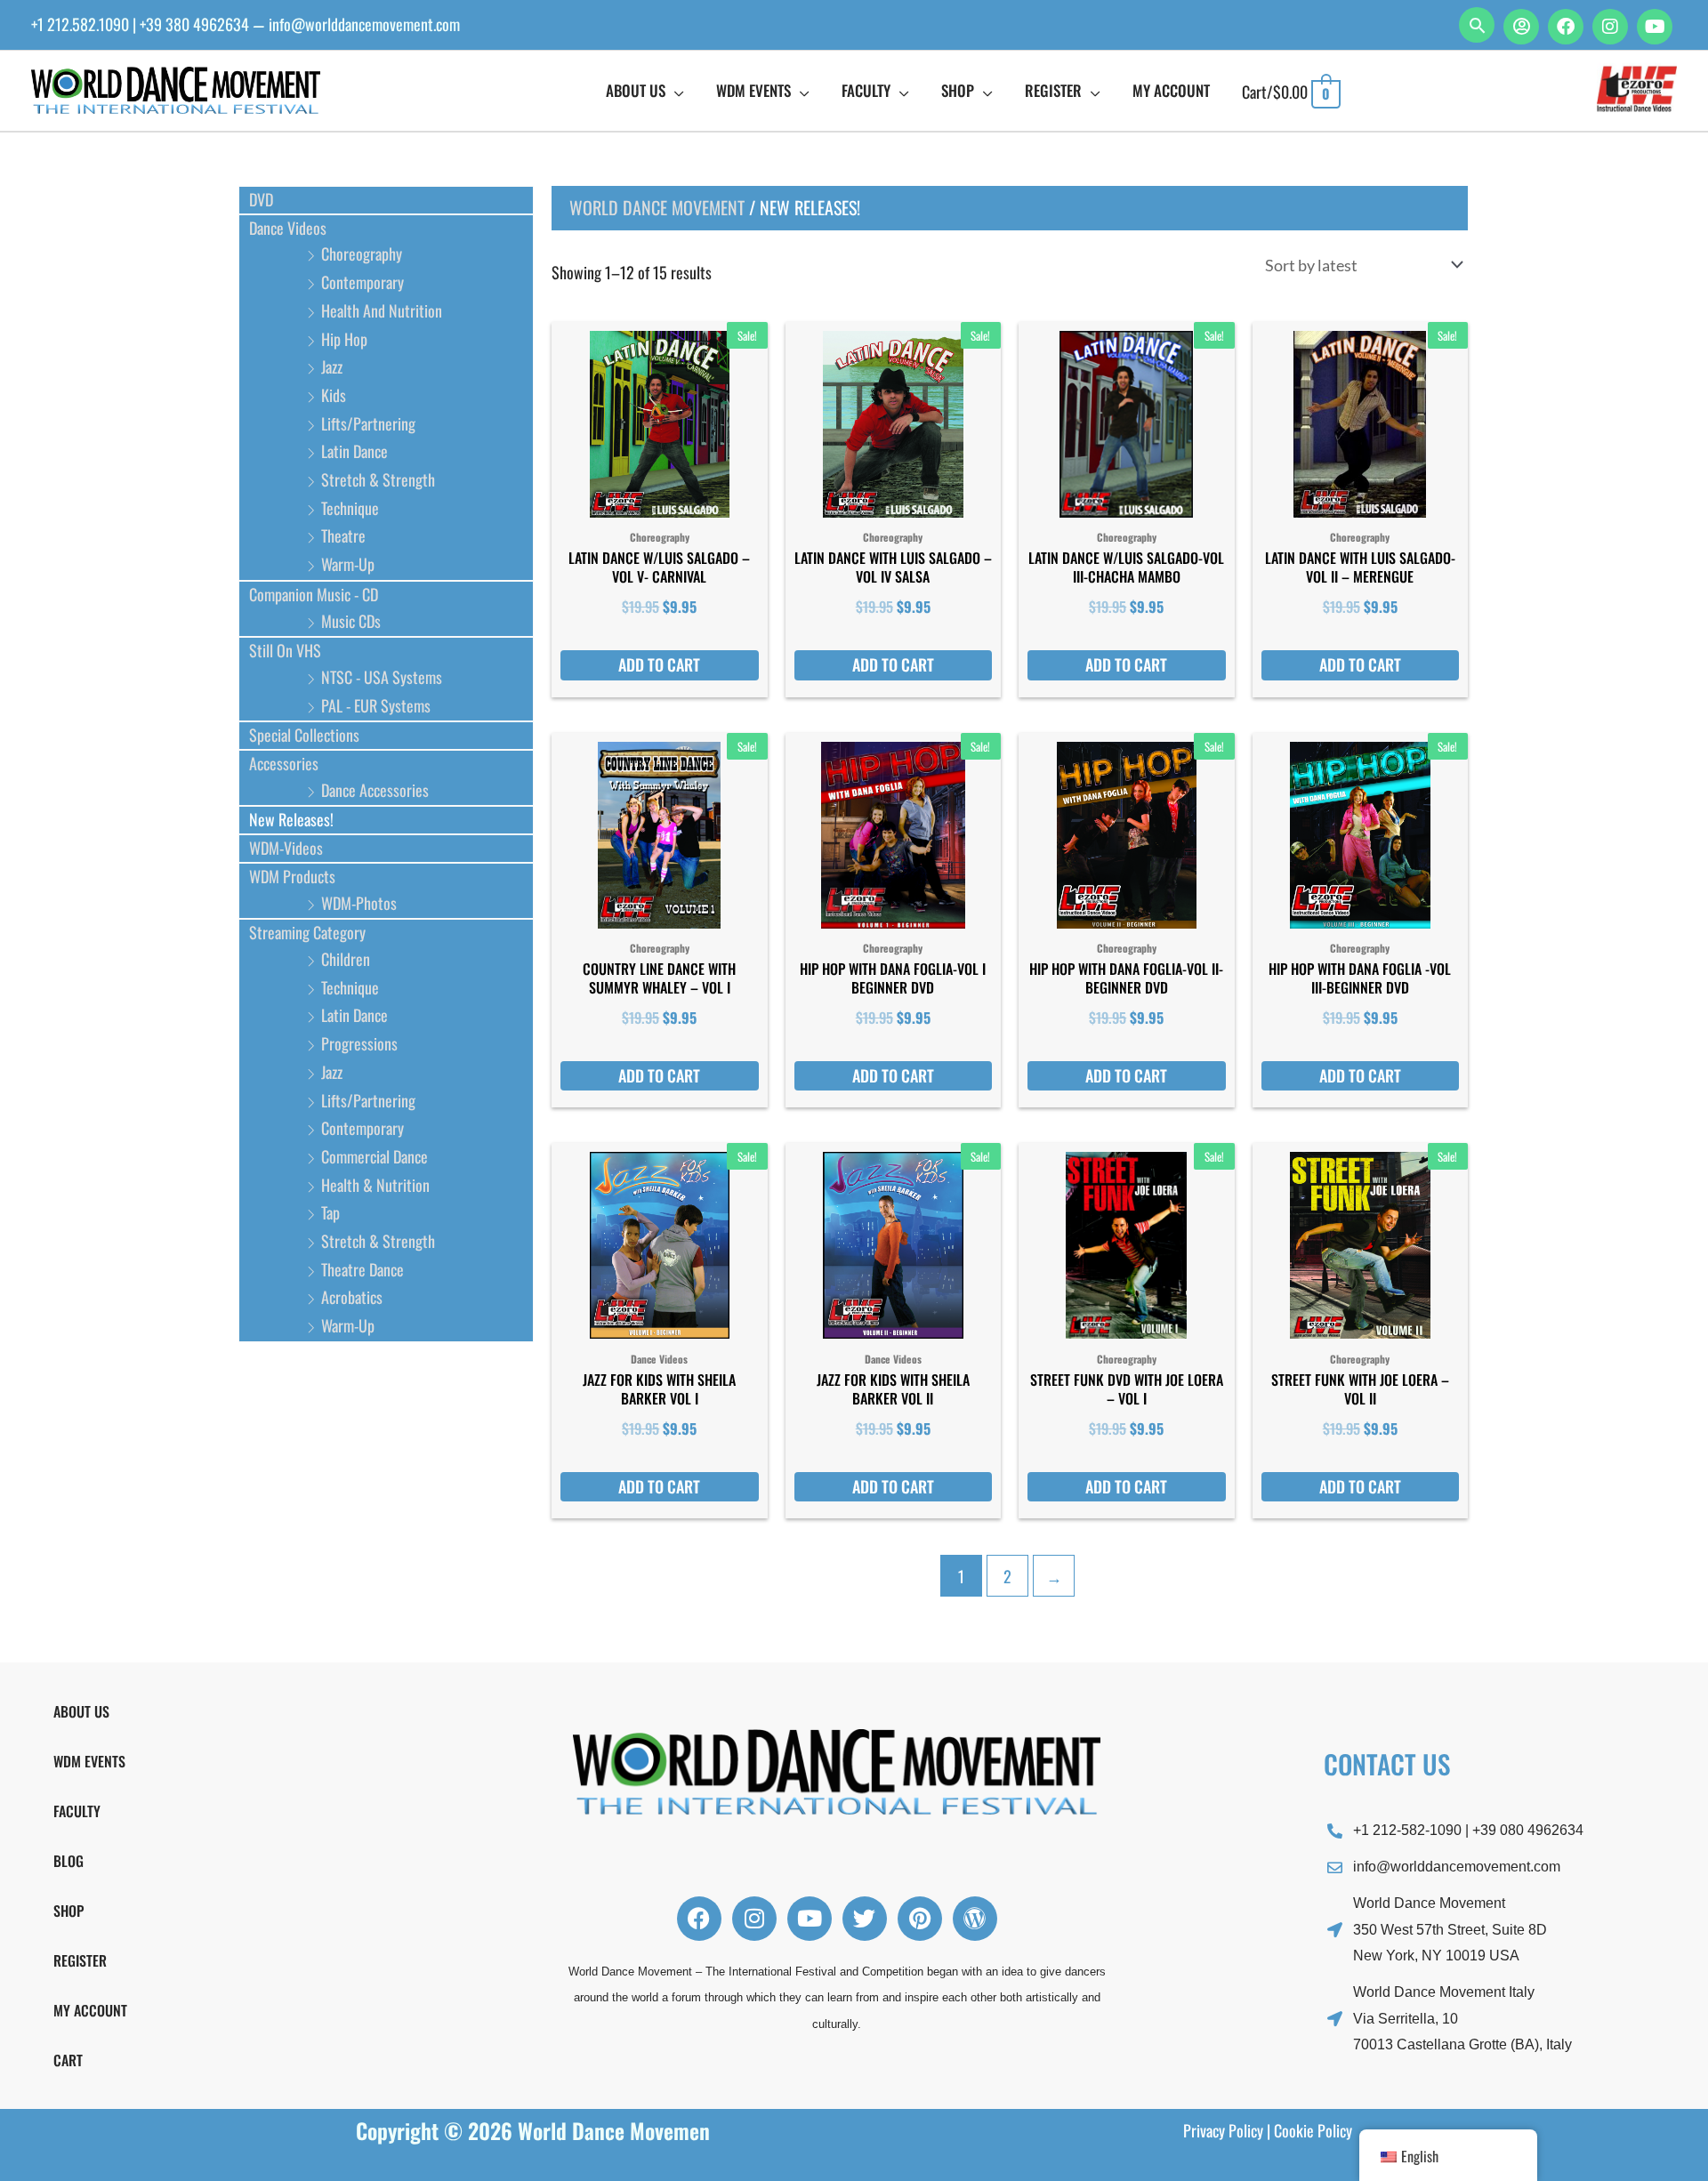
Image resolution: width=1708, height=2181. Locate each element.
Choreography (362, 254)
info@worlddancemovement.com (364, 24)
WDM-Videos (286, 848)
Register (80, 1960)
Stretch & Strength (378, 479)
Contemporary (363, 282)
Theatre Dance (363, 1269)
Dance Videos (288, 228)
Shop (68, 1911)
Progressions (359, 1043)
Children (346, 959)
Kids (334, 395)
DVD (261, 199)
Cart (68, 2060)
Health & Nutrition (375, 1185)
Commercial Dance (375, 1156)
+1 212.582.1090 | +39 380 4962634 (140, 24)
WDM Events (89, 1761)
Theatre (343, 535)
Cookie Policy (1313, 2130)
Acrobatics (352, 1297)
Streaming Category (307, 932)
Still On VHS (285, 650)
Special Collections (304, 735)
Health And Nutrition (382, 310)
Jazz (332, 366)
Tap (330, 1212)
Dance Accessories (375, 790)
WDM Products (292, 876)
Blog (68, 1861)
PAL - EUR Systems (376, 705)
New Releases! (291, 819)
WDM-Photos (359, 903)
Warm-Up (348, 564)
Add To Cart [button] (659, 664)
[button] (1477, 25)
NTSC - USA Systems (382, 677)
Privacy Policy (1223, 2130)
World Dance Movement (657, 207)
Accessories (284, 763)
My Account (90, 2010)
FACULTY (77, 1811)
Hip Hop (344, 339)
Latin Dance (354, 451)
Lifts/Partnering (368, 423)
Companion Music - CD (314, 594)
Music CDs (351, 621)
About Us (81, 1711)
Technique (350, 508)
